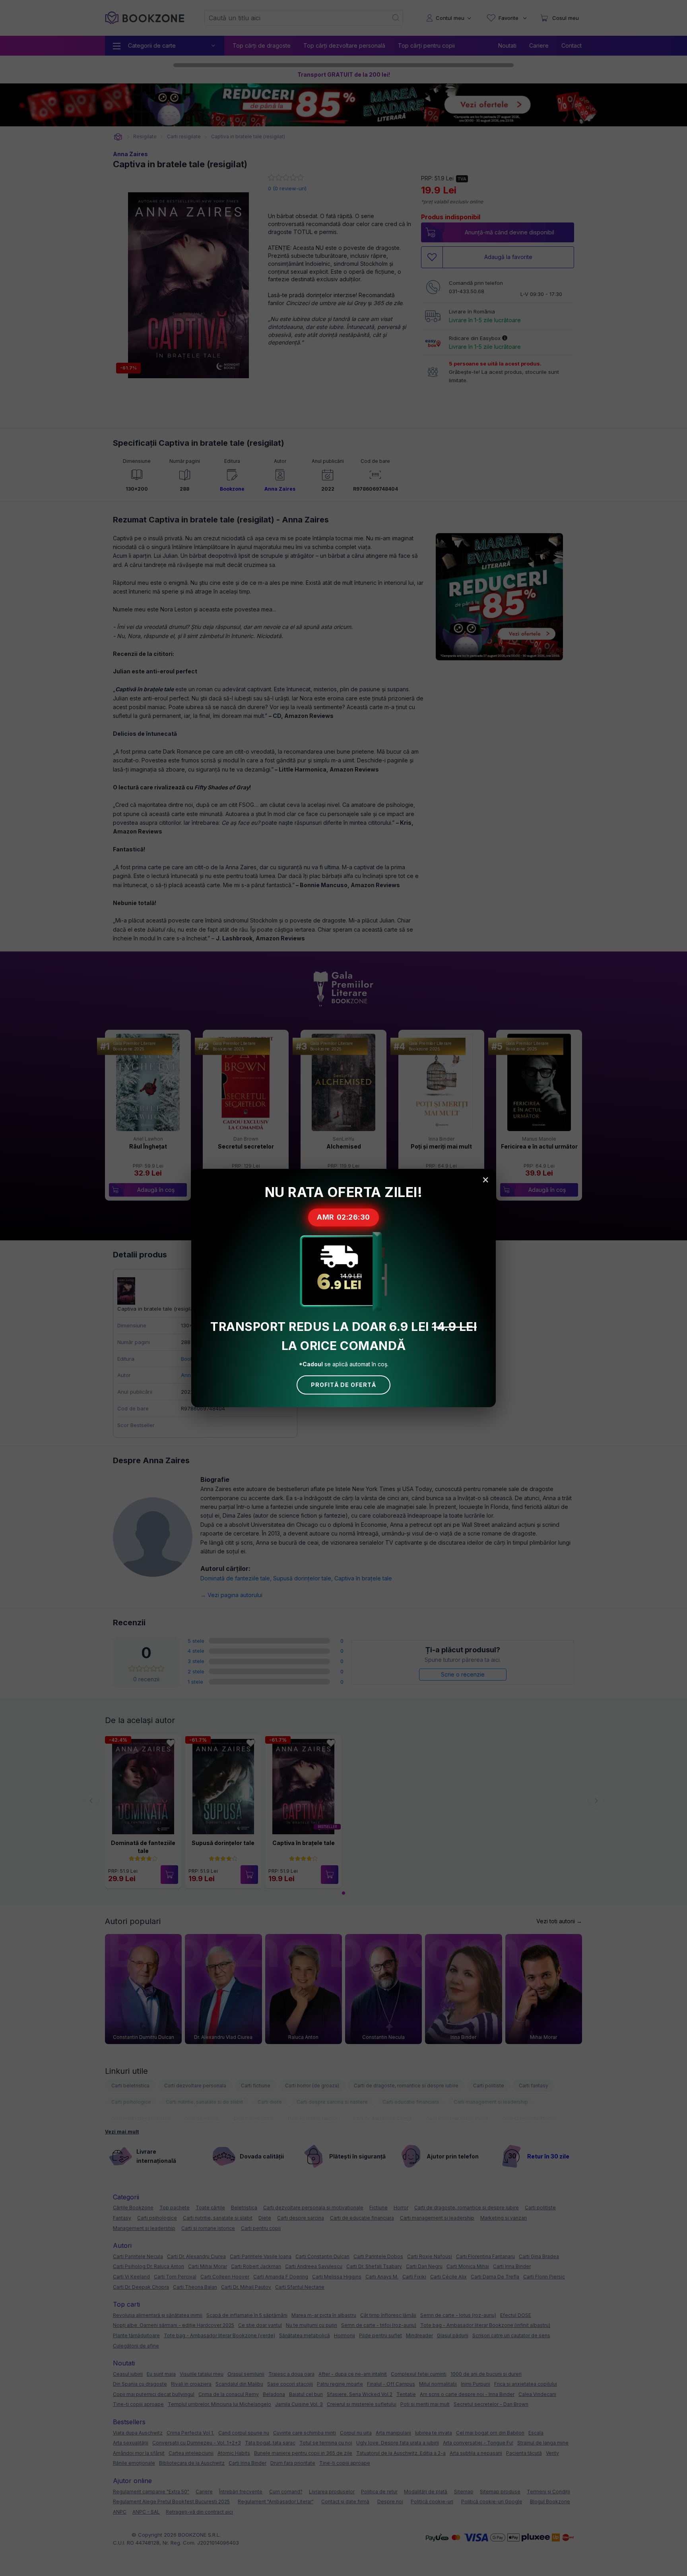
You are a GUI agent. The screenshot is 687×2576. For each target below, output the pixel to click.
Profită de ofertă (343, 1385)
